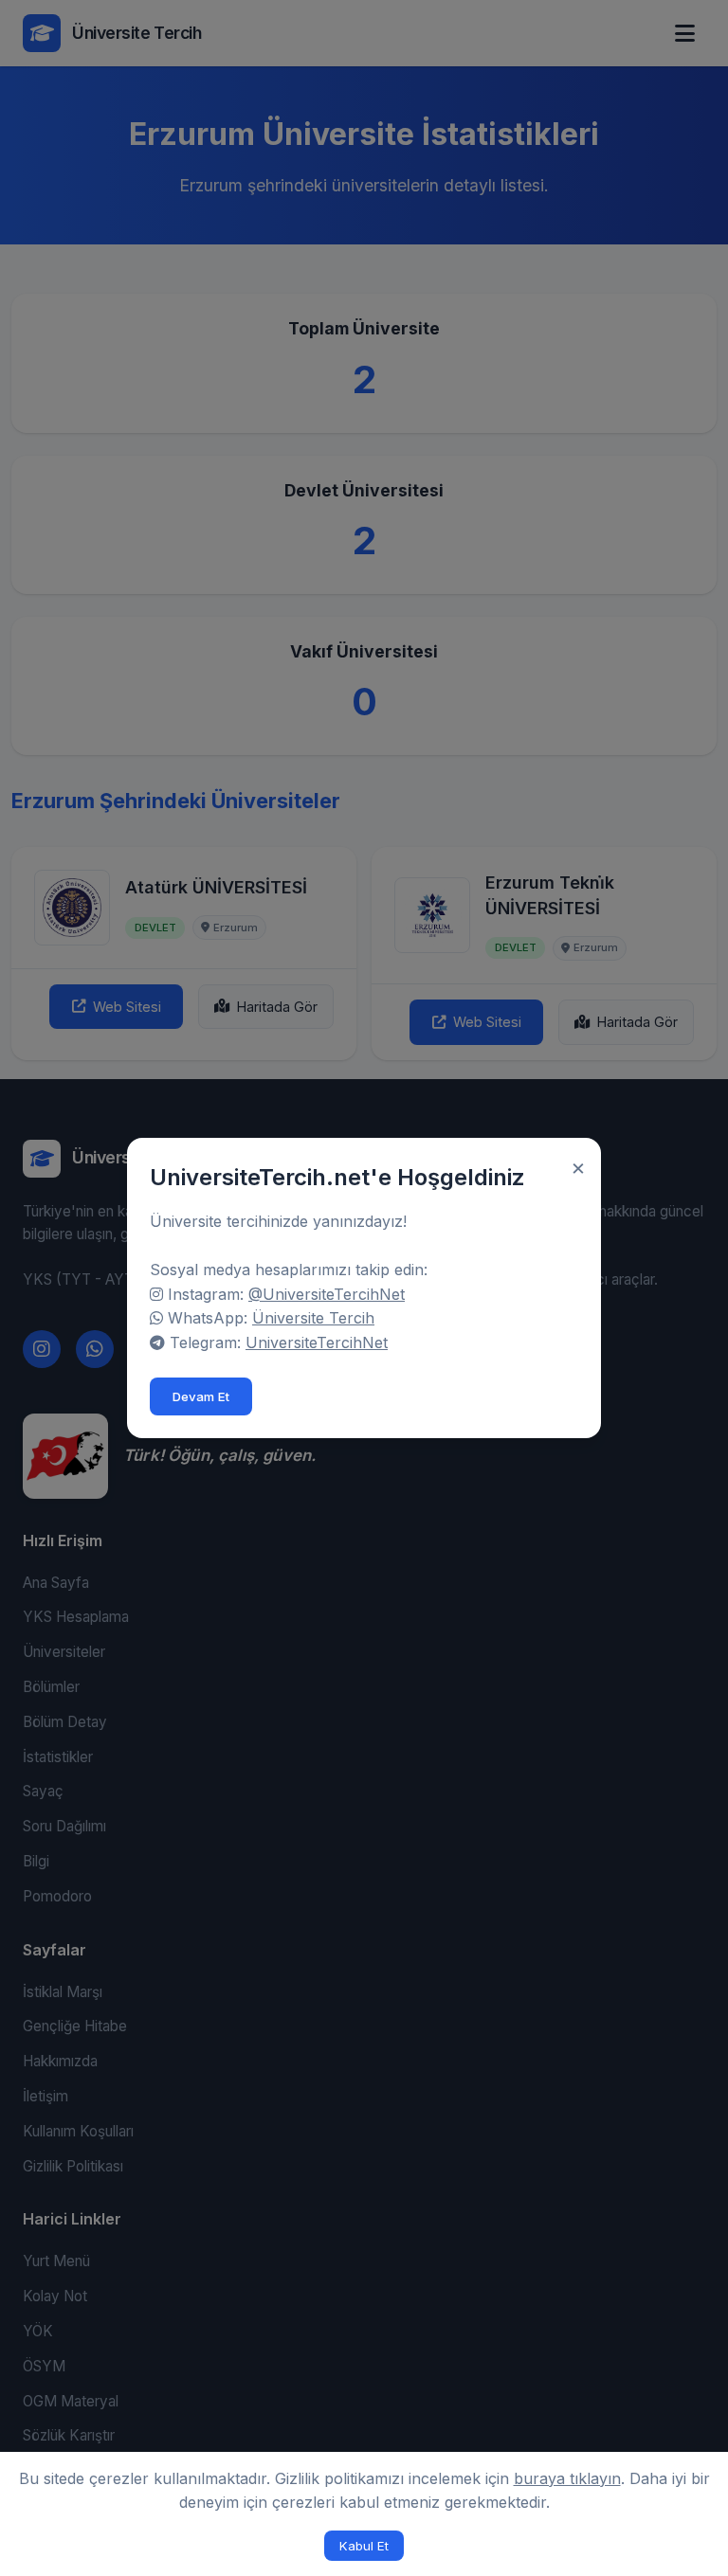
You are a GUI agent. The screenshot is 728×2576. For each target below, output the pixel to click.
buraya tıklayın (567, 2478)
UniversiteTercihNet (317, 1342)
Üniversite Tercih (313, 1318)
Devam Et (201, 1396)
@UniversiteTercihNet (327, 1294)
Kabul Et (364, 2546)
